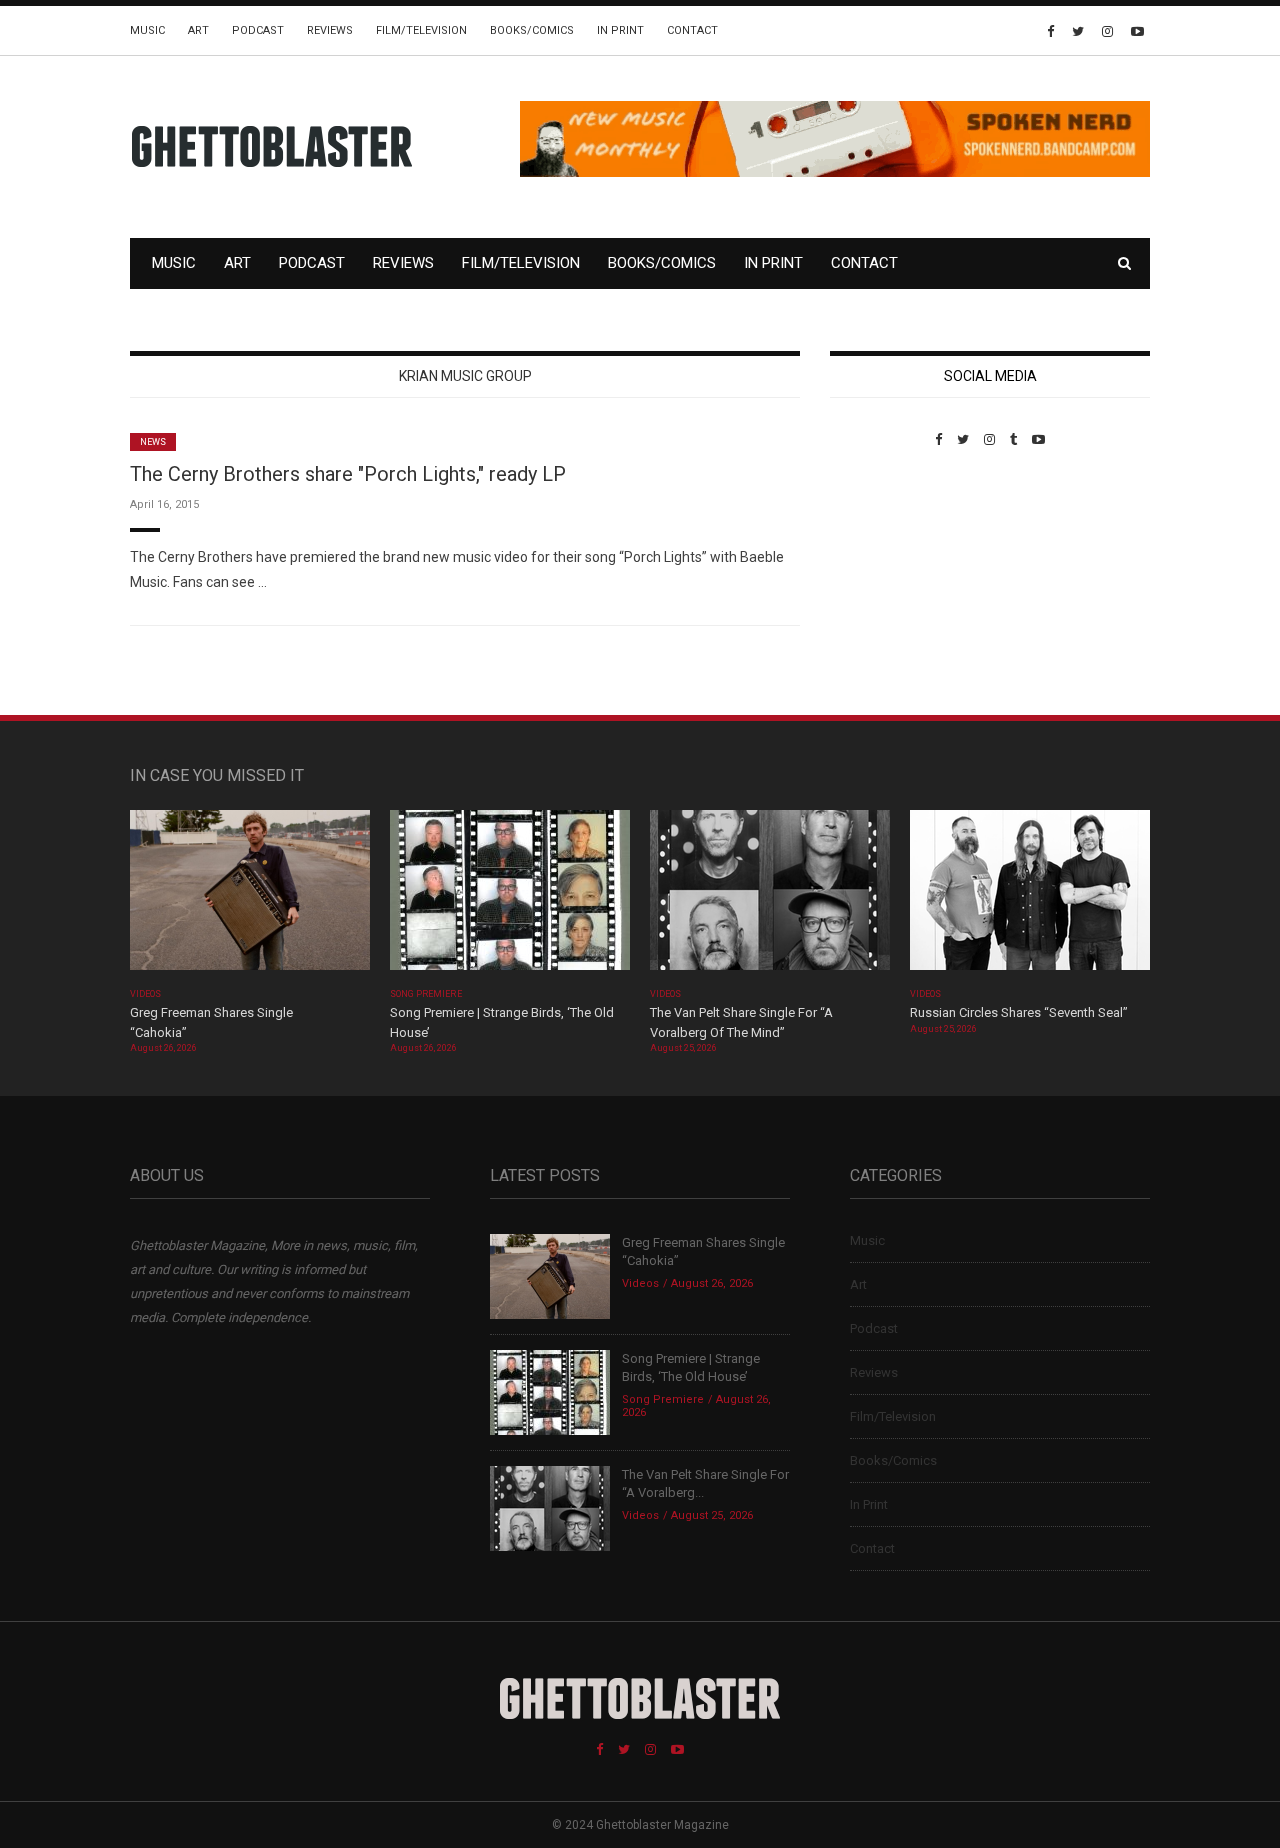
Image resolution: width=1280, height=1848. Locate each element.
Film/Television (421, 30)
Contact (692, 30)
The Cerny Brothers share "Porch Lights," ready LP (348, 474)
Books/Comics (532, 30)
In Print (620, 30)
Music (147, 30)
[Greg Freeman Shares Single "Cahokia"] (250, 896)
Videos (145, 994)
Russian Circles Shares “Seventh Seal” (1019, 1012)
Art (198, 30)
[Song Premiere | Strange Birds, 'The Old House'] (510, 896)
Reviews (330, 30)
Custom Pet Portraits (888, 584)
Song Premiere (426, 994)
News (153, 442)
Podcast (258, 30)
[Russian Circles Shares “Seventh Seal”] (1030, 896)
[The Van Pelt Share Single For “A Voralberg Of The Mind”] (770, 896)
